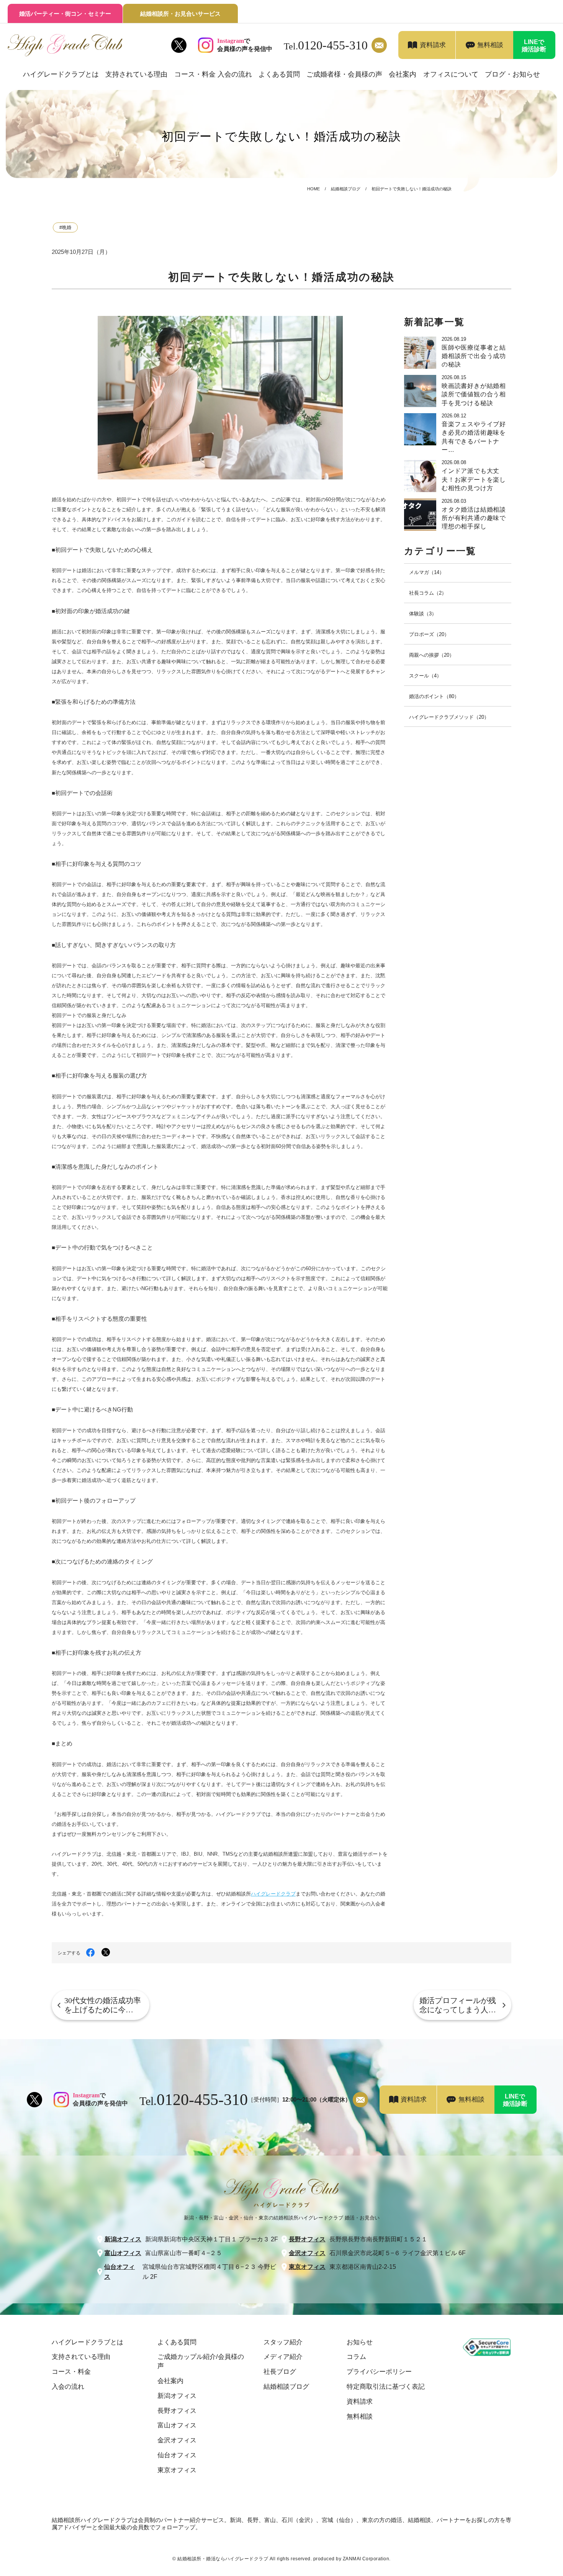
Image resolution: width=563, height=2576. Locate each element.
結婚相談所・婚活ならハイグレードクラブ (223, 2559)
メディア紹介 (283, 2357)
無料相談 (490, 45)
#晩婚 (65, 227)
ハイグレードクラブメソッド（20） (449, 717)
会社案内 (403, 74)
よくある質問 (279, 74)
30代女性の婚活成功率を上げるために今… (103, 2005)
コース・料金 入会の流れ (213, 74)
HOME (313, 189)
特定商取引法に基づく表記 (386, 2387)
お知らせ (360, 2342)
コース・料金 (71, 2372)
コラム (356, 2357)
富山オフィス (123, 2253)
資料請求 (433, 45)
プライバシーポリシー (379, 2372)
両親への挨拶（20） (432, 655)
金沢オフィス (307, 2253)
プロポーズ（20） (429, 634)
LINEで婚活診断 (534, 46)
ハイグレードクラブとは (61, 74)
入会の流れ (68, 2387)
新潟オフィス (123, 2239)
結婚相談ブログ (346, 189)
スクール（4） (425, 676)
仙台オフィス (119, 2272)
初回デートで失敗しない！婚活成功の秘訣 (412, 189)
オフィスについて (451, 74)
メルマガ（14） (427, 572)
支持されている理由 (136, 74)
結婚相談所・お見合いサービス (180, 14)
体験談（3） (423, 614)
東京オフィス (307, 2267)
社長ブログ (280, 2372)
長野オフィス (307, 2239)
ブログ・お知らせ (512, 74)
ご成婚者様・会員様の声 (344, 74)
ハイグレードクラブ (273, 1894)
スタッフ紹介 (283, 2342)
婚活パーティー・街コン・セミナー (65, 14)
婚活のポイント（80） (434, 696)
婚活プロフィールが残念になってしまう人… (458, 2005)
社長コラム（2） (428, 593)
